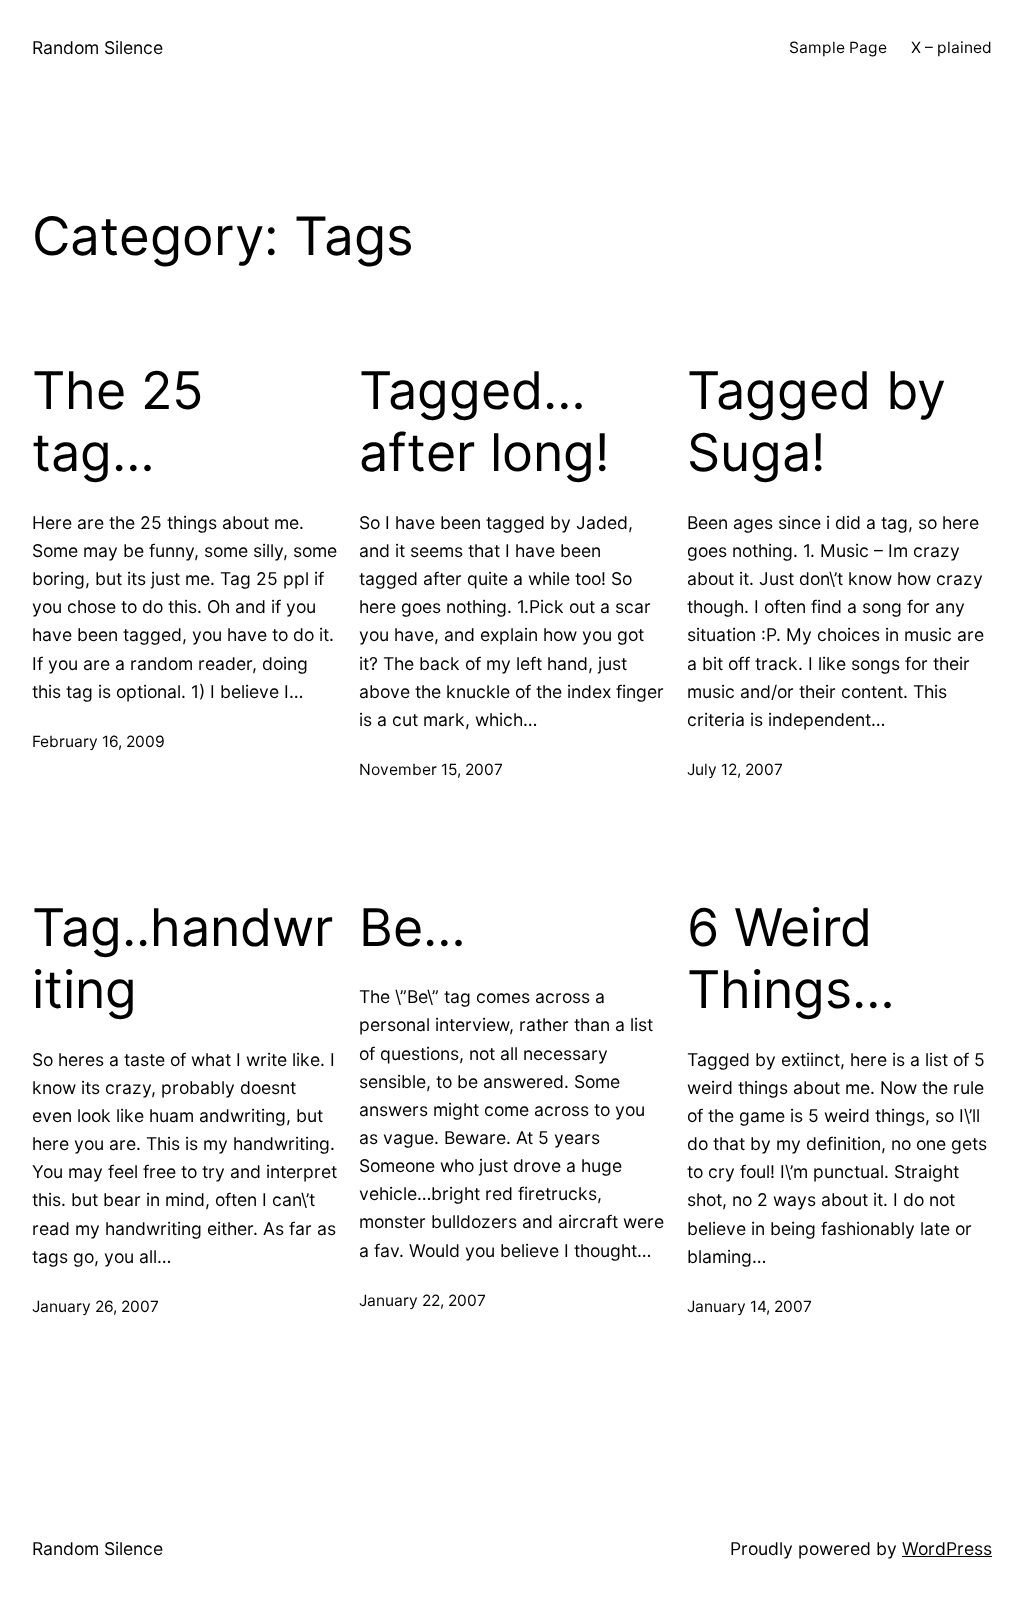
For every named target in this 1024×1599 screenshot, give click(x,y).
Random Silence (97, 47)
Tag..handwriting (182, 959)
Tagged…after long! (484, 422)
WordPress (947, 1548)
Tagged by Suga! (816, 422)
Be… (412, 928)
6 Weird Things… (791, 959)
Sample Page (838, 47)
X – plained (951, 47)
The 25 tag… (118, 422)
